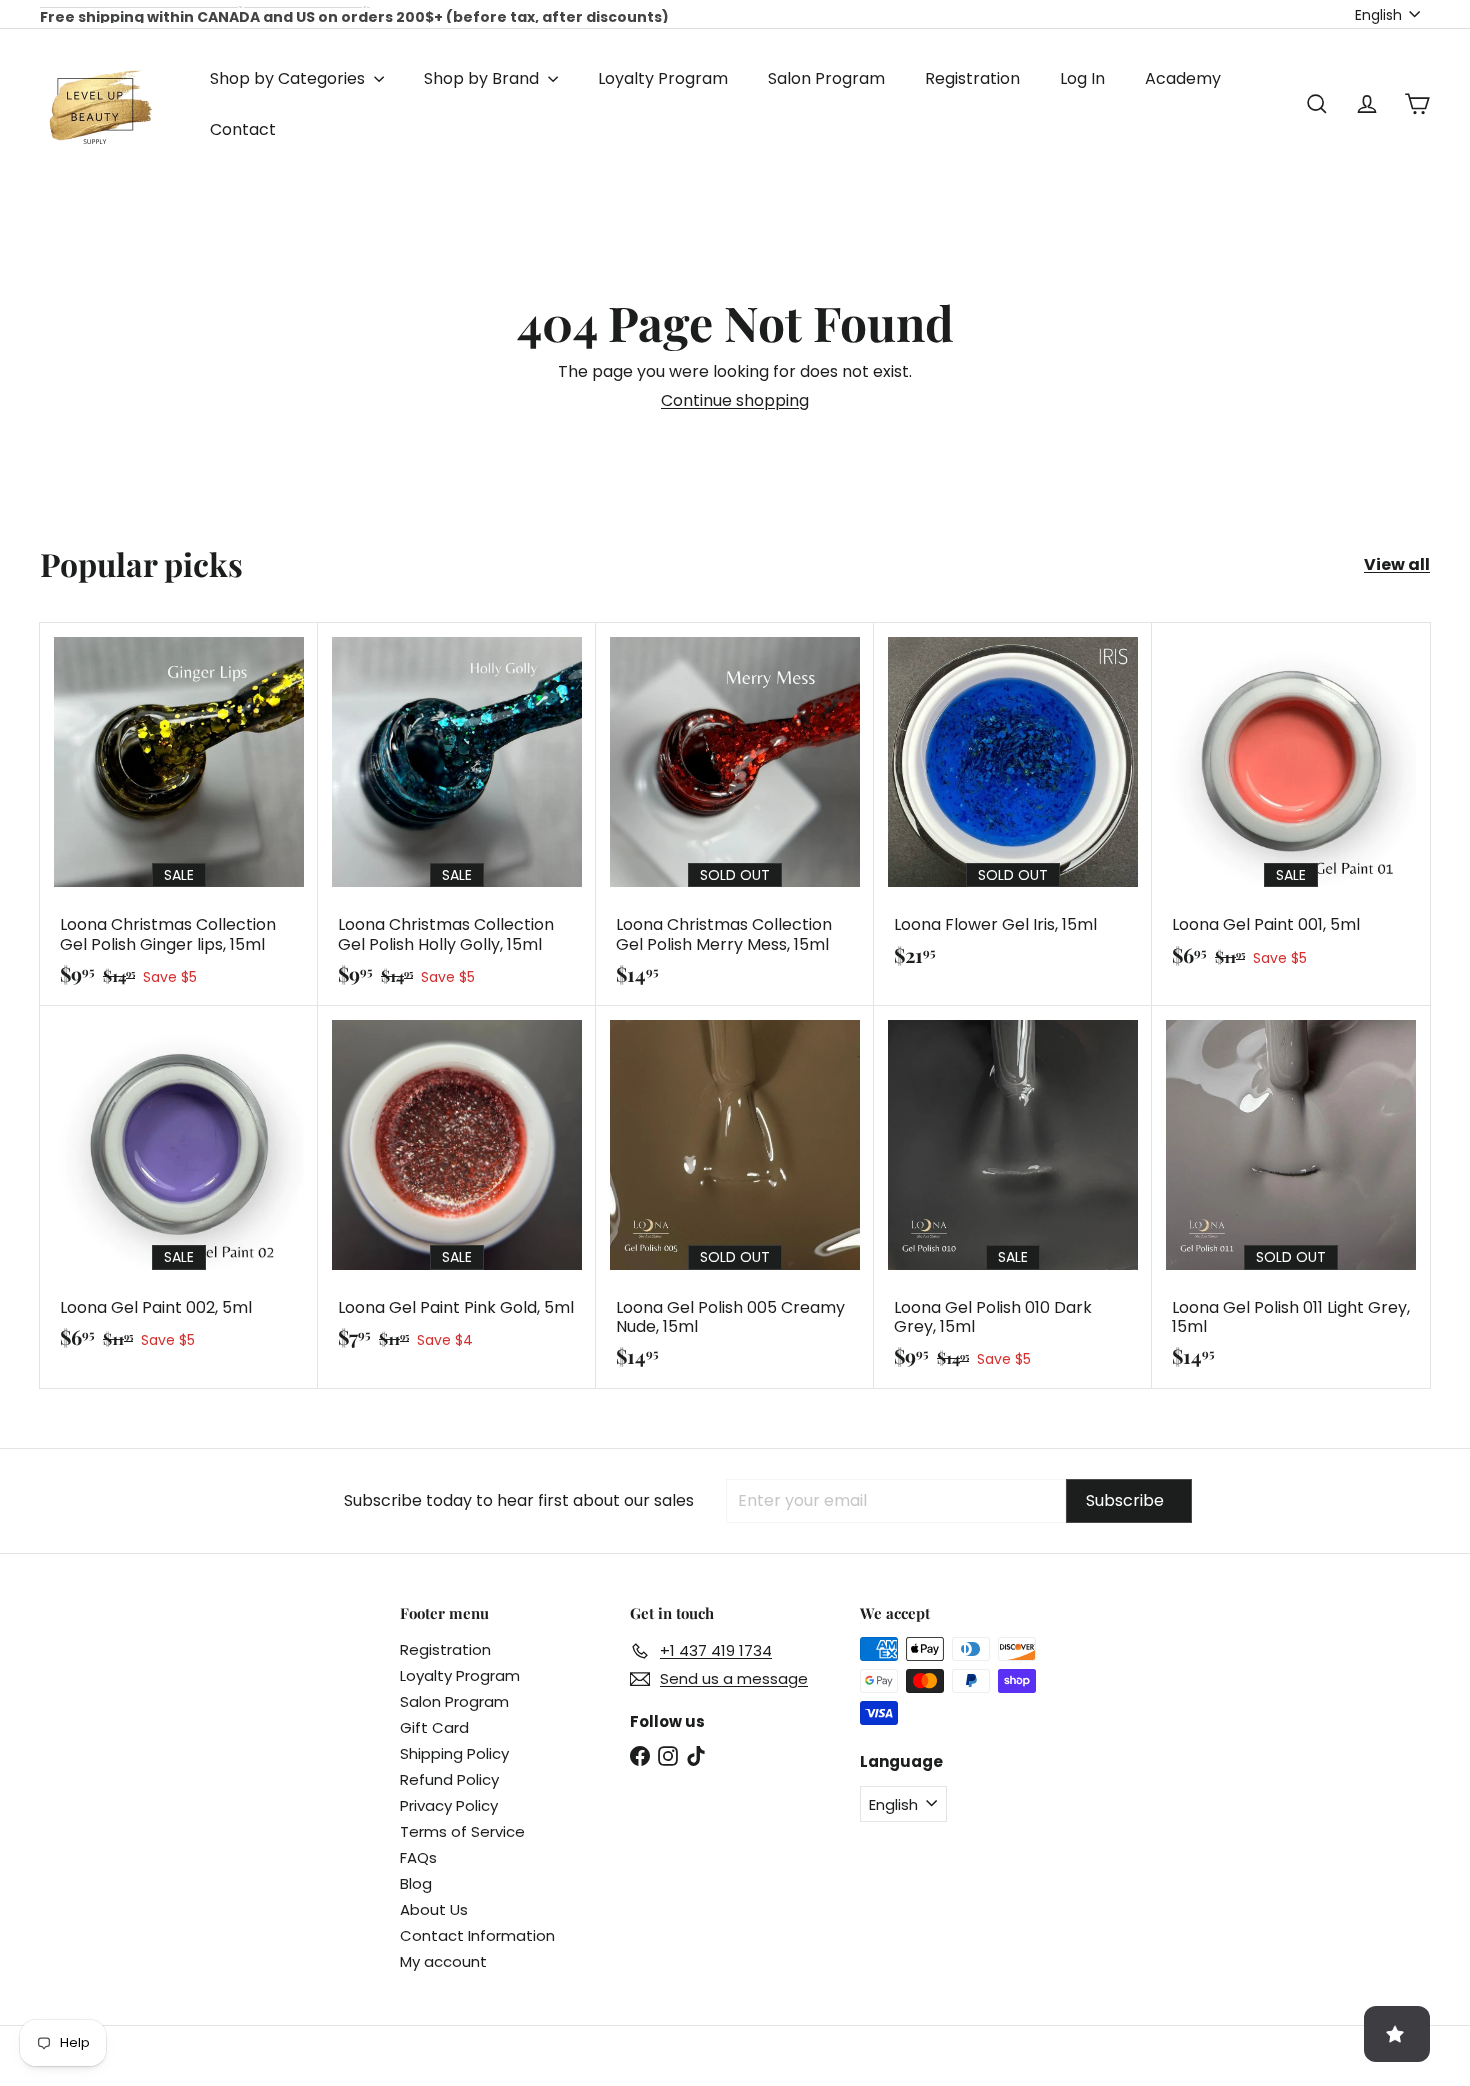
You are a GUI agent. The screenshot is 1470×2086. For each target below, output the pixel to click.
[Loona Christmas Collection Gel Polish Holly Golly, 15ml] (457, 814)
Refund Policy (449, 1779)
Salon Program (826, 78)
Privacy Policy (449, 1805)
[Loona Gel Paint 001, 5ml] (1291, 804)
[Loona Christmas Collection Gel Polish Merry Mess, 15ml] (735, 814)
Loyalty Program (663, 78)
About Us (434, 1909)
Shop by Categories (289, 78)
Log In (1082, 78)
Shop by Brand (483, 78)
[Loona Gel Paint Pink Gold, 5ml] (457, 1187)
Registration (972, 78)
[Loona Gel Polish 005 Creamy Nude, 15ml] (735, 1197)
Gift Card (434, 1727)
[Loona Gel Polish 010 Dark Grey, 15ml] (1013, 1197)
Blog (416, 1883)
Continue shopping (735, 400)
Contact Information (477, 1935)
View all (1397, 564)
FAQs (418, 1857)
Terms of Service (462, 1831)
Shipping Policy (454, 1753)
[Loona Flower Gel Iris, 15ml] (1013, 804)
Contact (243, 129)
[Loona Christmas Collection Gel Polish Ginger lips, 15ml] (179, 814)
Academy (1183, 78)
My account (443, 1961)
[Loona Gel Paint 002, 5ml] (179, 1187)
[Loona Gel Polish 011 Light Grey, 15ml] (1291, 1197)
